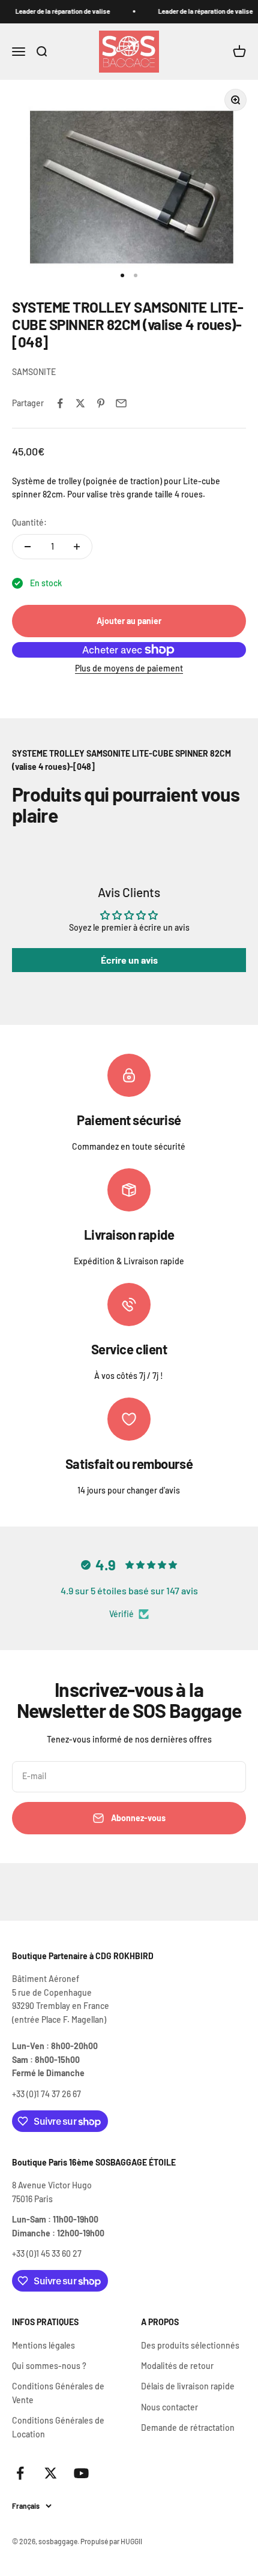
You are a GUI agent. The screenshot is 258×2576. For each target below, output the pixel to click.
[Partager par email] (121, 403)
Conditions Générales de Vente (58, 2393)
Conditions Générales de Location (58, 2427)
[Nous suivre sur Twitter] (51, 2473)
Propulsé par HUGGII (111, 2541)
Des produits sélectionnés (190, 2345)
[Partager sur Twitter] (80, 403)
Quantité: (29, 522)
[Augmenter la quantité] (77, 547)
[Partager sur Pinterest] (101, 403)
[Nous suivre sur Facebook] (20, 2473)
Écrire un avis (129, 960)
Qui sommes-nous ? (49, 2366)
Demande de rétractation (188, 2427)
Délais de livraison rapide (188, 2386)
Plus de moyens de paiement (129, 668)
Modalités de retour (177, 2366)
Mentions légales (43, 2345)
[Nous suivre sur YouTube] (81, 2473)
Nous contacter (169, 2407)
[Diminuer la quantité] (28, 547)
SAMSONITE (34, 372)
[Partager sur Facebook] (60, 403)
